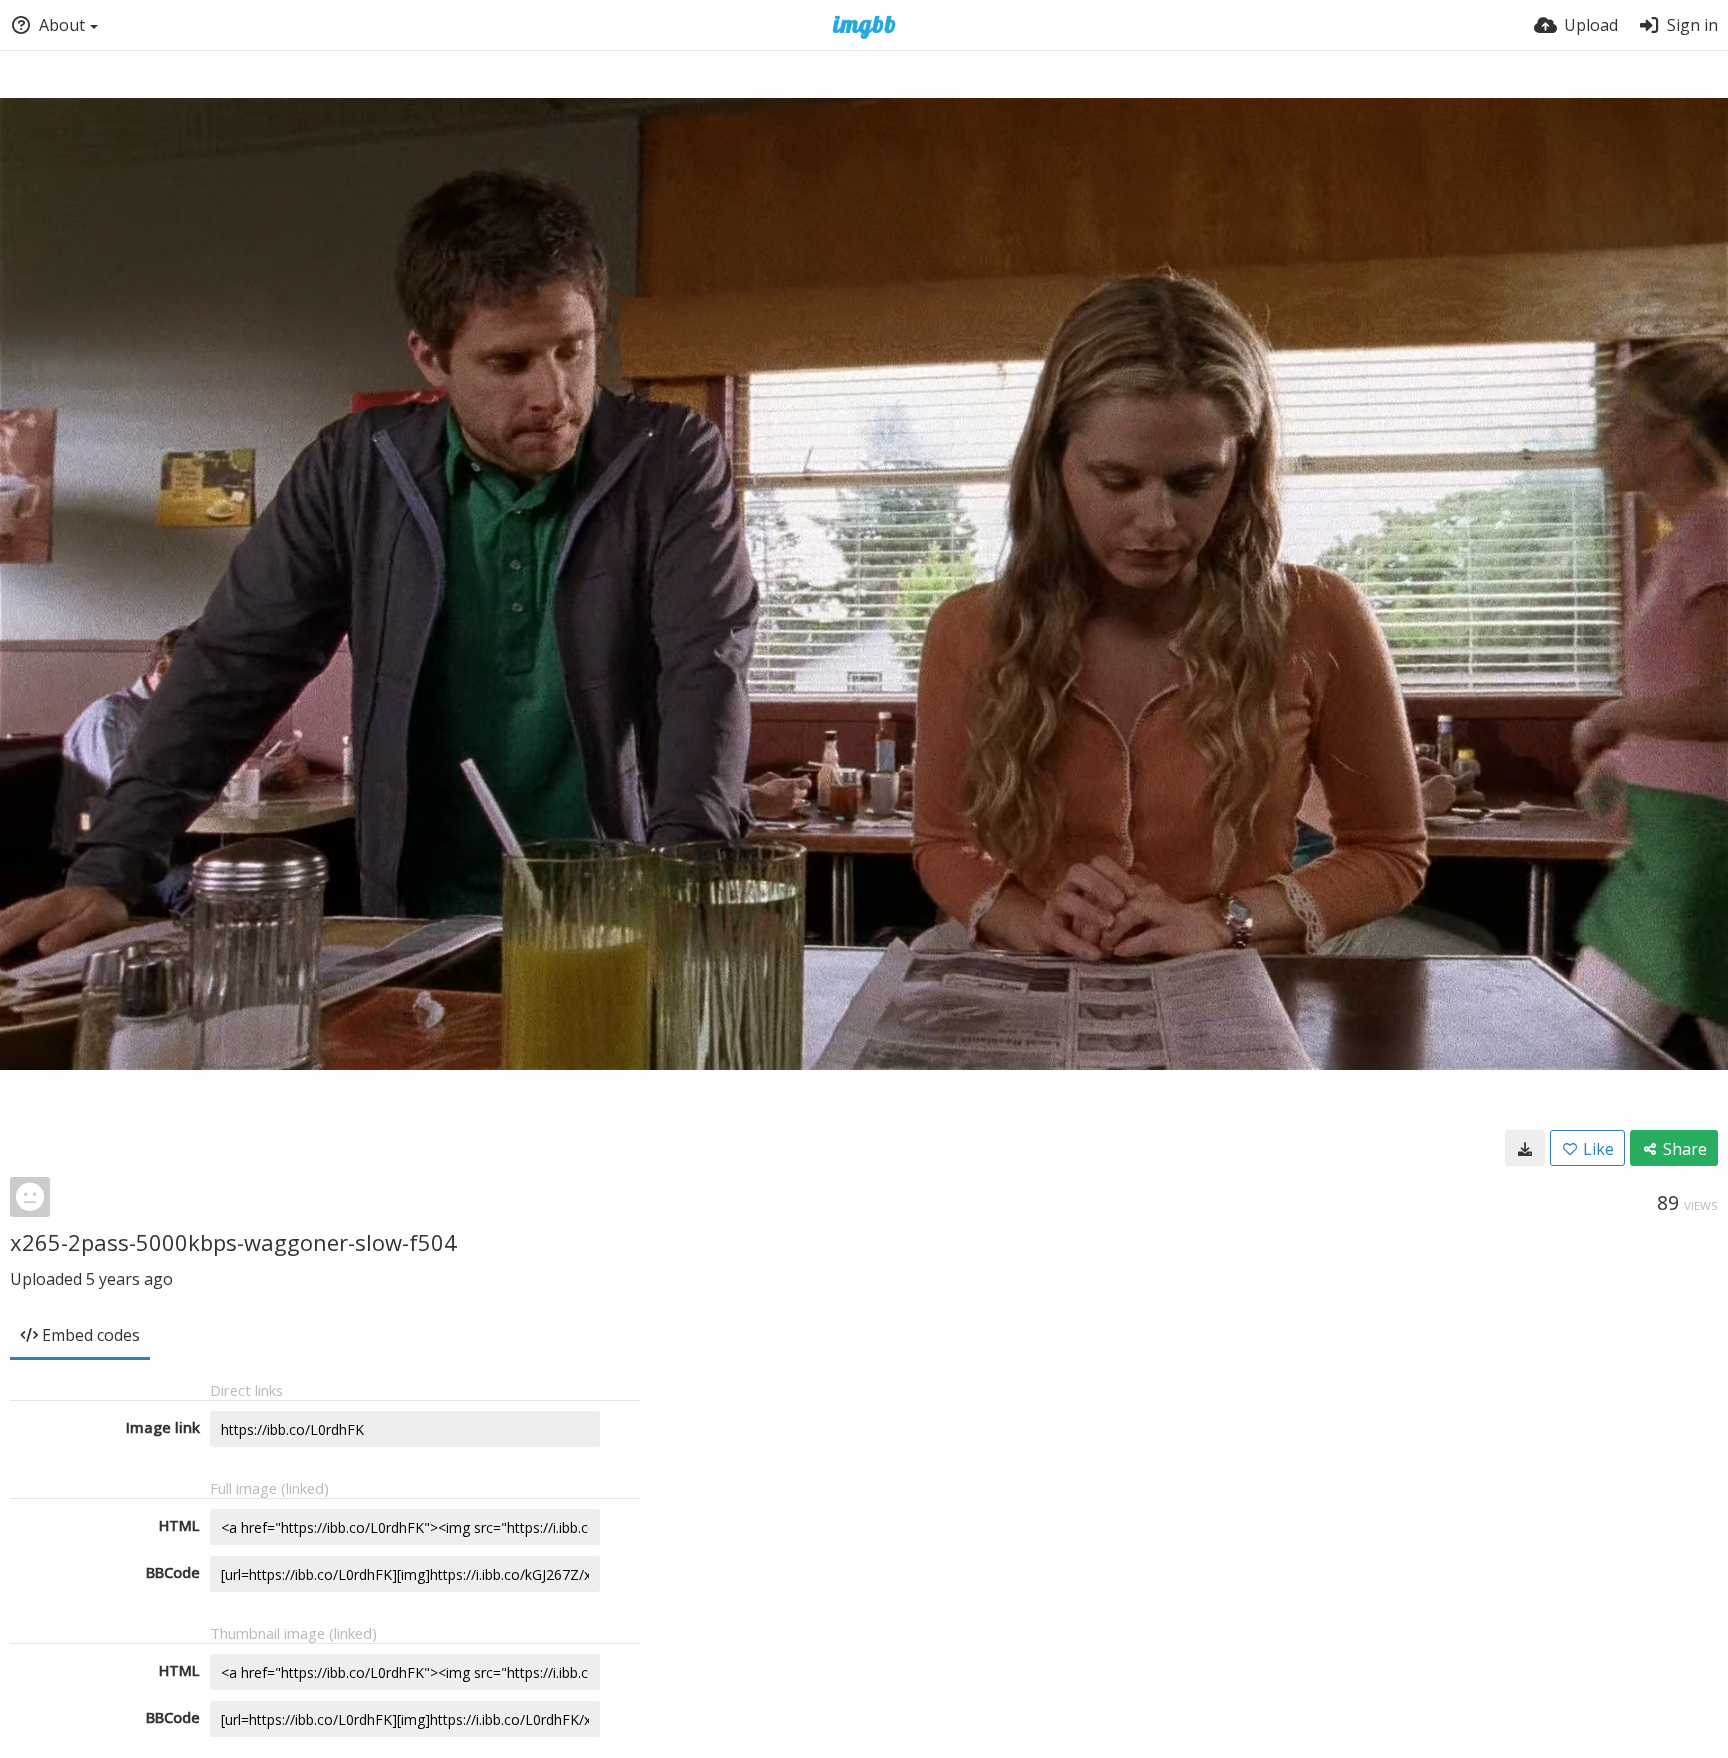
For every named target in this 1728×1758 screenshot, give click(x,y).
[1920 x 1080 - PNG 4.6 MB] (1525, 1148)
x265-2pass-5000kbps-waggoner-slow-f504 (233, 1242)
